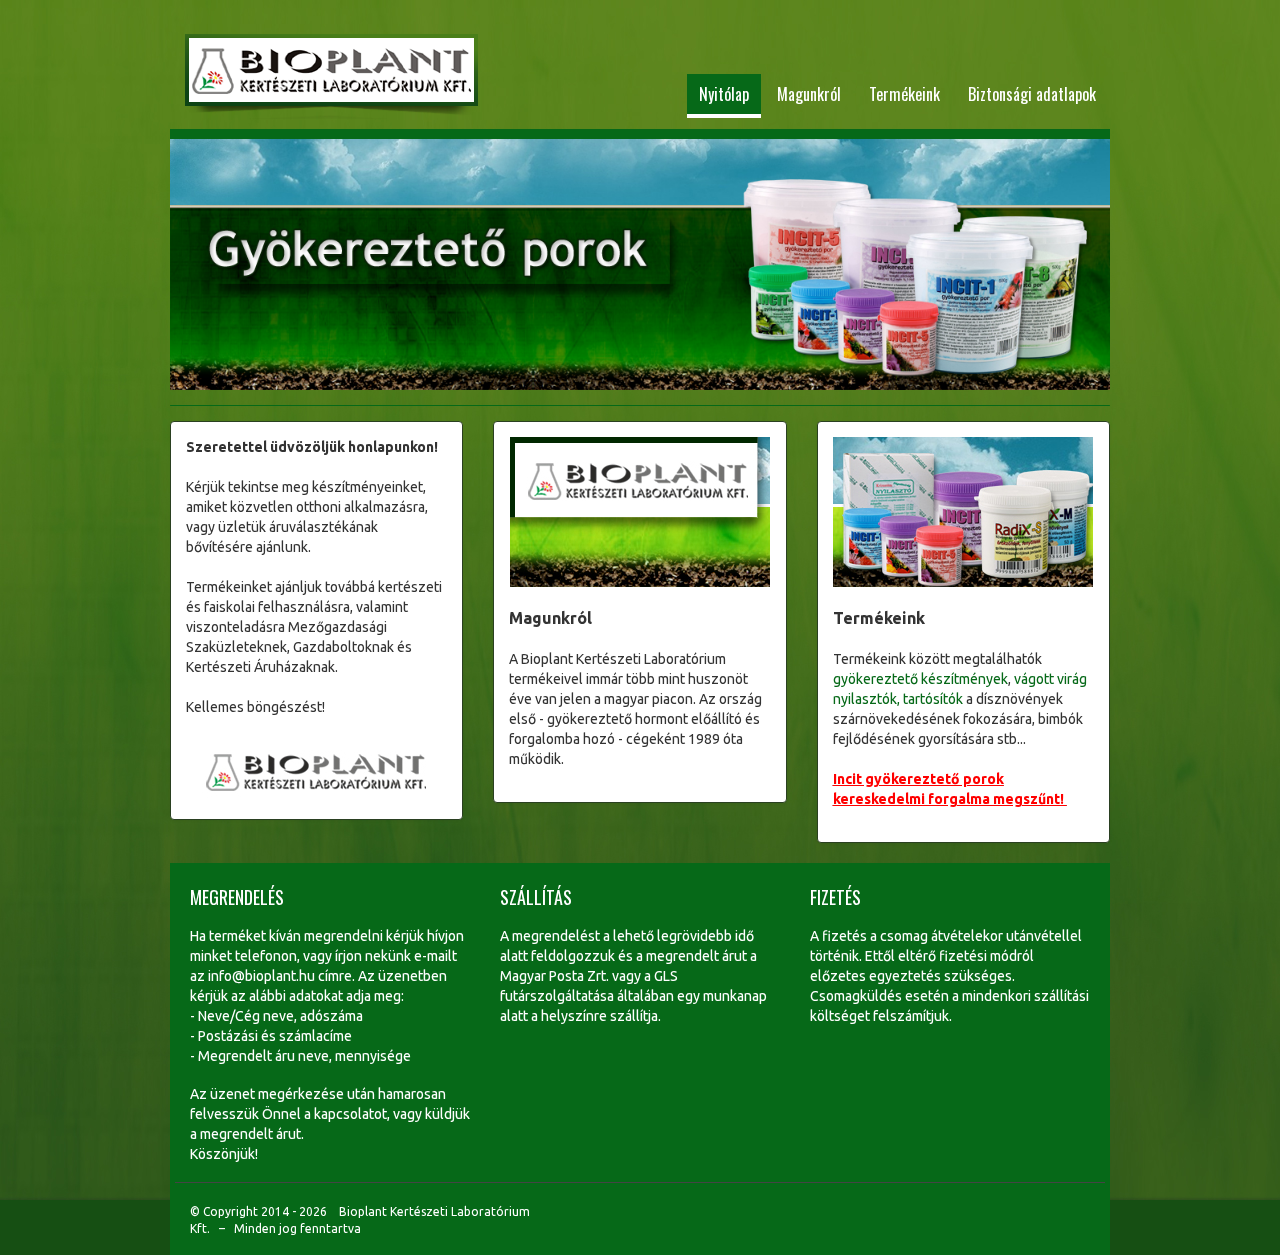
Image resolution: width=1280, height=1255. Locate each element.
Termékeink (904, 94)
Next (1083, 267)
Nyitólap (724, 94)
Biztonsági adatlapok (1032, 94)
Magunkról (809, 94)
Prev (197, 267)
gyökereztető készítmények (920, 679)
